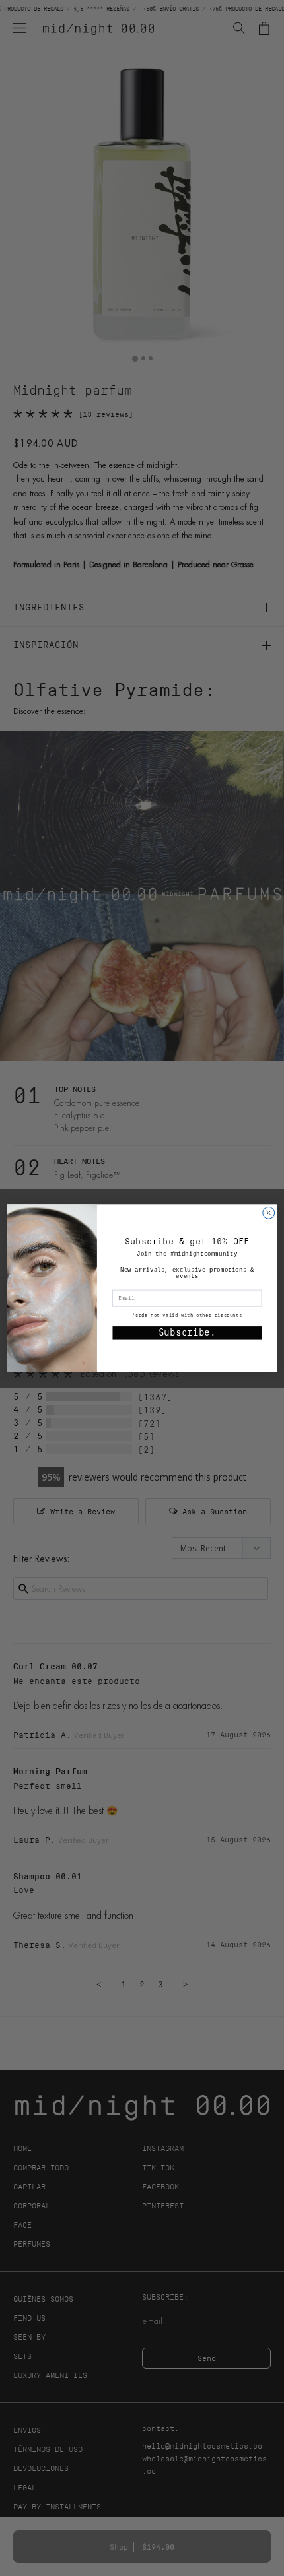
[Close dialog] (269, 1213)
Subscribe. (187, 1333)
